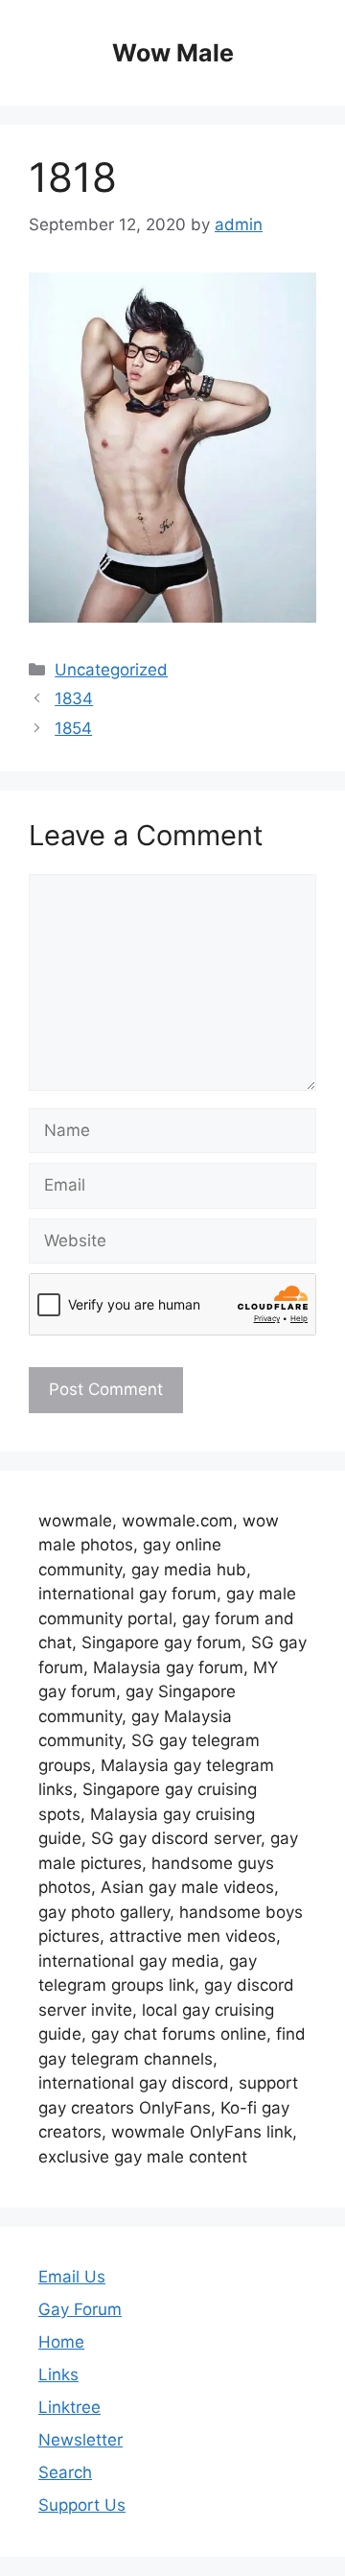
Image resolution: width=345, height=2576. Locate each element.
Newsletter (80, 2440)
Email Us (72, 2277)
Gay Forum (80, 2309)
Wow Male (173, 53)
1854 (73, 728)
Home (61, 2342)
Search (65, 2472)
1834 (74, 698)
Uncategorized (111, 670)
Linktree (69, 2407)
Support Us (82, 2505)
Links (58, 2375)
